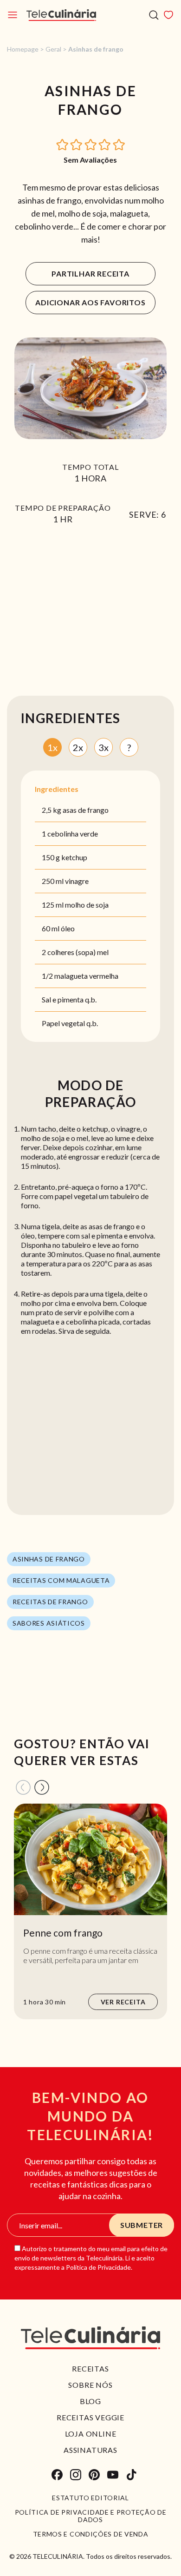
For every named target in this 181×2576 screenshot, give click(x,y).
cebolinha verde (73, 833)
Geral (53, 49)
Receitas (90, 2368)
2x (78, 747)
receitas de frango (50, 1602)
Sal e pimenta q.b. (69, 999)
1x (52, 747)
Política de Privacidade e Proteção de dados (91, 2516)
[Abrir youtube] (113, 2475)
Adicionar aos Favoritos (90, 302)
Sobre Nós (90, 2385)
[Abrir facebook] (57, 2475)
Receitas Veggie (90, 2417)
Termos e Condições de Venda (91, 2534)
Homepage (23, 49)
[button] (63, 144)
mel (103, 952)
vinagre (77, 881)
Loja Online (91, 2434)
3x (103, 747)
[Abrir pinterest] (94, 2475)
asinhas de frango (49, 1559)
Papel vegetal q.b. (70, 1023)
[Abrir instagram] (76, 2475)
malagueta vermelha (86, 976)
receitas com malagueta (61, 1580)
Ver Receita (123, 2002)
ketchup (74, 857)
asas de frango (86, 810)
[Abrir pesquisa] (154, 15)
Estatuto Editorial (90, 2498)
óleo (68, 928)
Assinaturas (90, 2450)
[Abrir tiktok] (131, 2475)
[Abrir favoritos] (168, 15)
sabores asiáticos (49, 1623)
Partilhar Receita (90, 273)
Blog (90, 2401)
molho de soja (87, 905)
